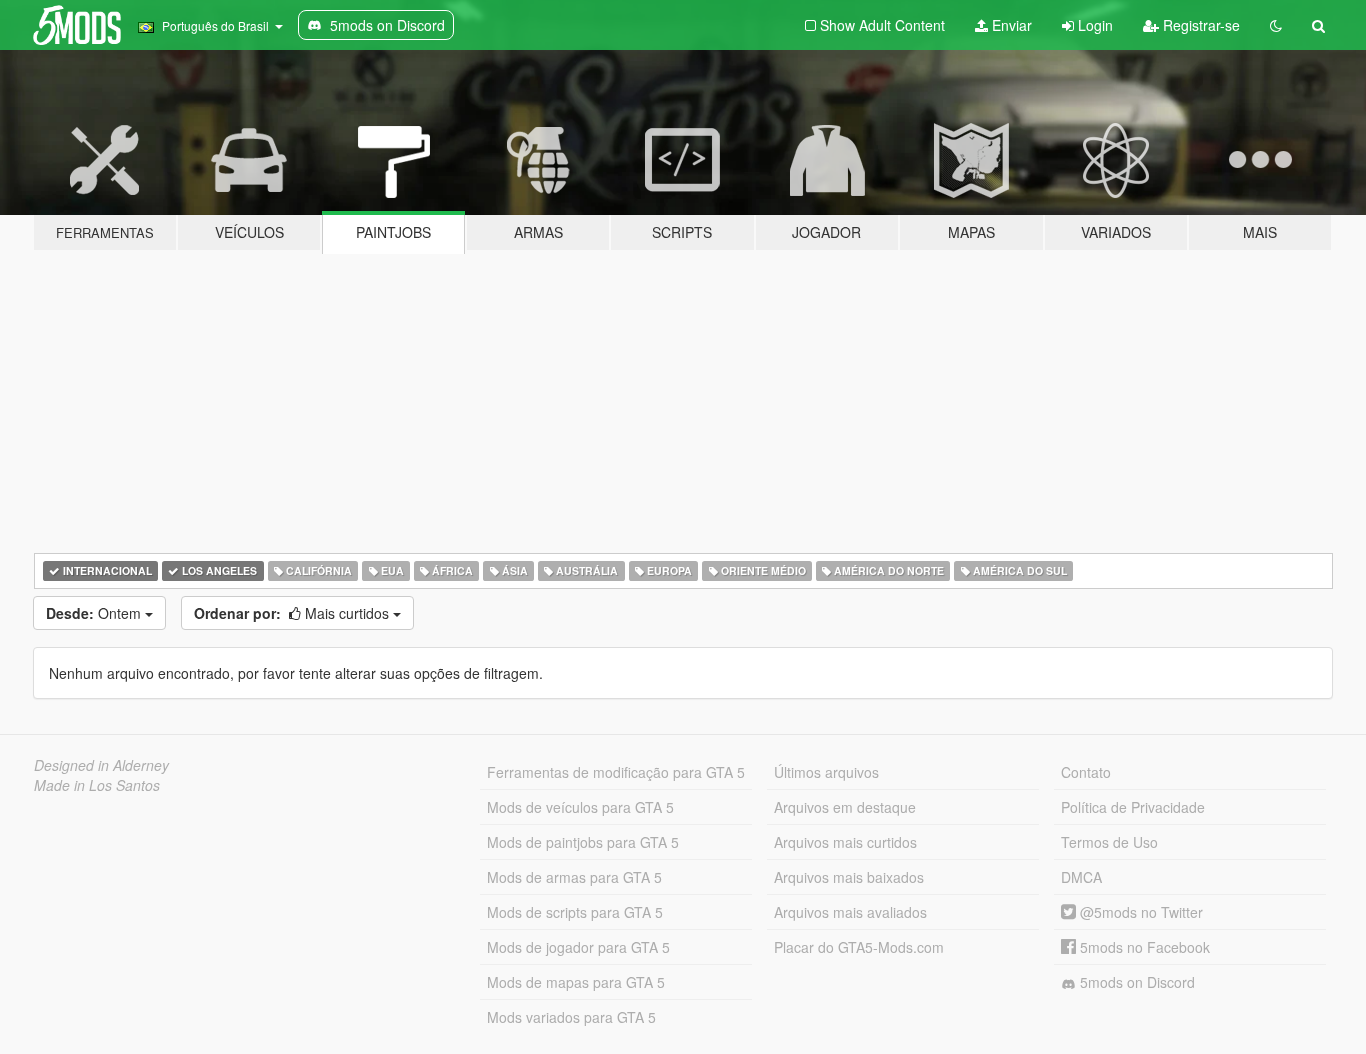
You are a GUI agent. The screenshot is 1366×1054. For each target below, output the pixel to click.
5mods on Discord (1135, 982)
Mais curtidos (293, 613)
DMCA (1081, 877)
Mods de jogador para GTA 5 (578, 947)
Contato (1086, 772)
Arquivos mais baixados (849, 877)
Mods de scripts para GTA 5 (575, 912)
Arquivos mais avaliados (850, 912)
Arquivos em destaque (845, 807)
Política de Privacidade (1133, 807)
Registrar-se (1199, 25)
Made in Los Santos (97, 785)
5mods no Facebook (1143, 947)
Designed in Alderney (101, 765)
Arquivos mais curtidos (845, 842)
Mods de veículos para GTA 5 (580, 807)
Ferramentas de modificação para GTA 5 (616, 772)
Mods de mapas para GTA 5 (576, 982)
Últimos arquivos (826, 772)
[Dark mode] (1276, 25)
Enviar (1010, 25)
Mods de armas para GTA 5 (574, 877)
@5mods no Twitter (1139, 912)
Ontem (95, 613)
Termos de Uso (1109, 842)
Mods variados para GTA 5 (571, 1017)
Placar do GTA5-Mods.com (859, 947)
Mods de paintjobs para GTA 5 (583, 842)
